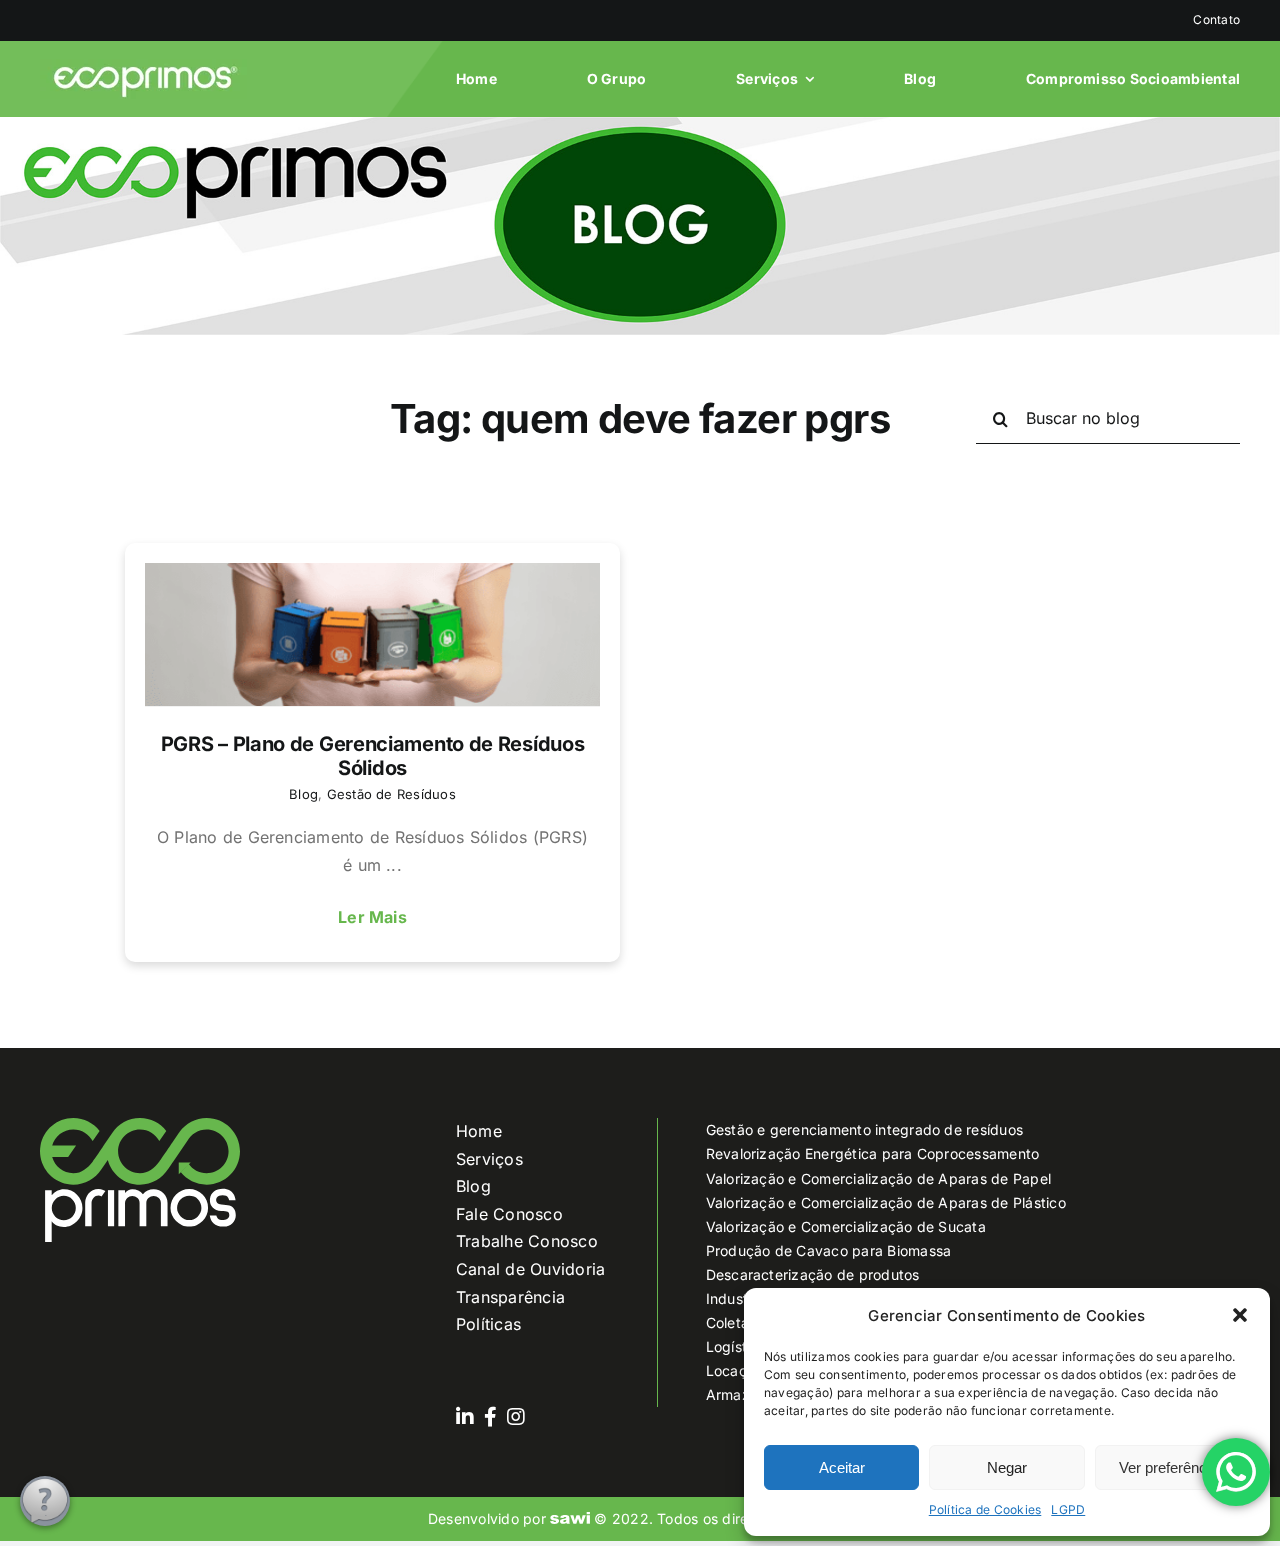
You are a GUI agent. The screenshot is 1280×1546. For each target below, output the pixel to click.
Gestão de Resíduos (391, 794)
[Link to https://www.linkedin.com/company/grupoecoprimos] (465, 1417)
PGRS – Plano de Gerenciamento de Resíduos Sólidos (373, 756)
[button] (1240, 1315)
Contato (1216, 19)
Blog (303, 794)
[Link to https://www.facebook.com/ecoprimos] (490, 1417)
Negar (1007, 1467)
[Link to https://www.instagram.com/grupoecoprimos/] (516, 1417)
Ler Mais (372, 917)
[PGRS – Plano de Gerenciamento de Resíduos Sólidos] (372, 634)
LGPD (1068, 1509)
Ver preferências (1172, 1467)
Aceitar (842, 1467)
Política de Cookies (985, 1509)
